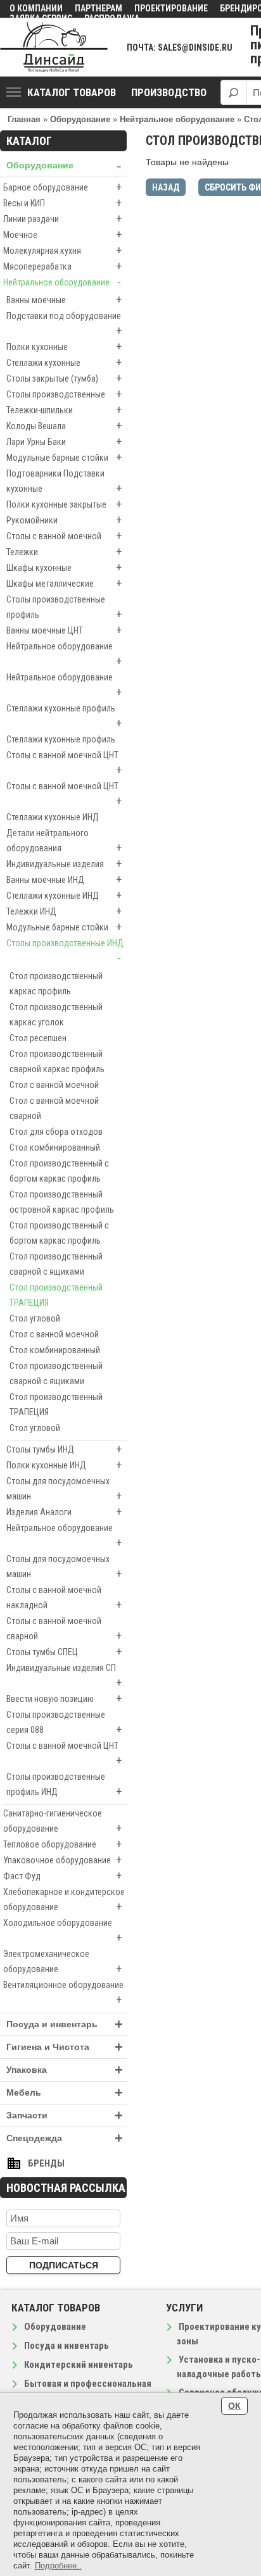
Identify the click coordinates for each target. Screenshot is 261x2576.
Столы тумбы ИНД (64, 1449)
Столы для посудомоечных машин (64, 1489)
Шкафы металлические (64, 583)
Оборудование (64, 166)
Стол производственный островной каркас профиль (62, 1202)
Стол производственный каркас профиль (56, 984)
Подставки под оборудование (64, 324)
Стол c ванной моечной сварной (54, 1108)
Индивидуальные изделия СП (64, 1676)
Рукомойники (64, 520)
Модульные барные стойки (64, 457)
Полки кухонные (64, 347)
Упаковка (65, 2070)
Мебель (65, 2093)
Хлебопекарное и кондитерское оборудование (64, 1900)
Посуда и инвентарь (65, 2024)
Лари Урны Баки (64, 441)
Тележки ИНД (64, 911)
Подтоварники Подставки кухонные (64, 482)
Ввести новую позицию (64, 1698)
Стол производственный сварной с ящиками (56, 1264)
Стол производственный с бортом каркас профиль (59, 1171)
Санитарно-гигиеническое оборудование (62, 1822)
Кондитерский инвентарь (79, 2365)
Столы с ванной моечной (64, 536)
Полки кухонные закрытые (64, 504)
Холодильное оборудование (62, 1931)
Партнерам (99, 8)
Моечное (62, 234)
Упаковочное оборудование (62, 1860)
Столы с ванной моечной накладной (64, 1598)
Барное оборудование (62, 187)
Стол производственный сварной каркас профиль (57, 1061)
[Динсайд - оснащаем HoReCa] (54, 47)
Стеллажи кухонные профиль (64, 716)
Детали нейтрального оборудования (64, 841)
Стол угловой (35, 1318)
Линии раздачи (62, 219)
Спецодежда (65, 2138)
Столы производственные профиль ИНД (64, 1785)
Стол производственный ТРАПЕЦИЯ (56, 1295)
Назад (166, 187)
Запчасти (65, 2116)
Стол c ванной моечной (54, 1085)
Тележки (64, 552)
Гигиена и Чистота (65, 2047)
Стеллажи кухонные (64, 362)
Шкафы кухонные (64, 567)
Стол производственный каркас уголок (56, 1015)
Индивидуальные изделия (64, 864)
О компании (36, 8)
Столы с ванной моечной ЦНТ (64, 763)
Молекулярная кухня (62, 250)
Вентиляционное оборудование (63, 1993)
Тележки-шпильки (64, 410)
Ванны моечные (64, 300)
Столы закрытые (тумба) (64, 378)
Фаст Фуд (62, 1876)
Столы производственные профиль (64, 608)
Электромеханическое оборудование (62, 1962)
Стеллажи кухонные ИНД (53, 817)
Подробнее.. (58, 2566)
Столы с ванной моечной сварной (64, 1629)
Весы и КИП (62, 203)
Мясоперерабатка (62, 266)
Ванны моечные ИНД (64, 879)
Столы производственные (64, 394)
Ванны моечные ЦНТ (64, 630)
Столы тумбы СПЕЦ (64, 1652)
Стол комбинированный (55, 1147)
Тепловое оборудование (62, 1844)
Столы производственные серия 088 (64, 1723)
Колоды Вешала (64, 426)
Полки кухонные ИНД (64, 1465)
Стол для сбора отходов (56, 1132)
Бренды (46, 2163)
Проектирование (171, 8)
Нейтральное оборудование (62, 282)
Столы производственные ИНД (65, 951)
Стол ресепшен (38, 1038)
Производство (169, 92)
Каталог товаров (72, 92)
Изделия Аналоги (64, 1512)
